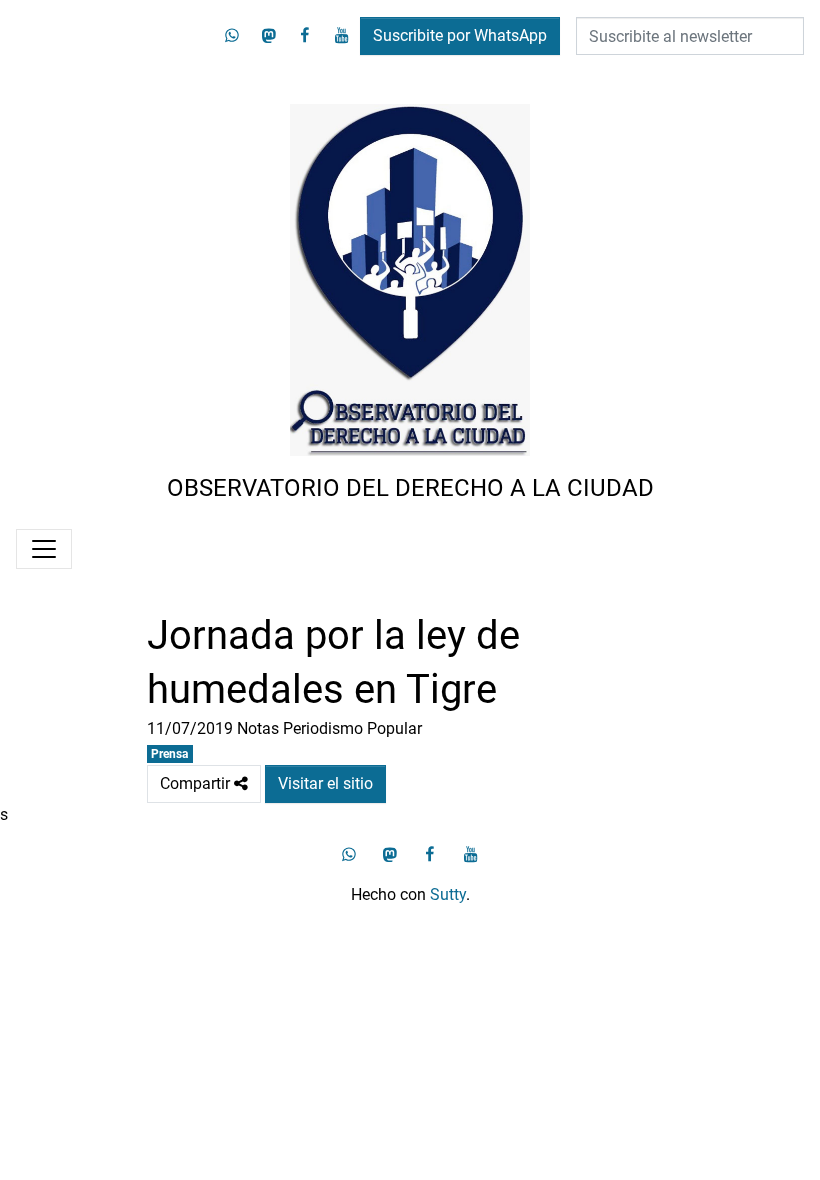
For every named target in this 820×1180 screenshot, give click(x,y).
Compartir (204, 779)
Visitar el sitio (325, 783)
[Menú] (44, 549)
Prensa (169, 754)
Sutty (448, 894)
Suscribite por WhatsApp (460, 35)
